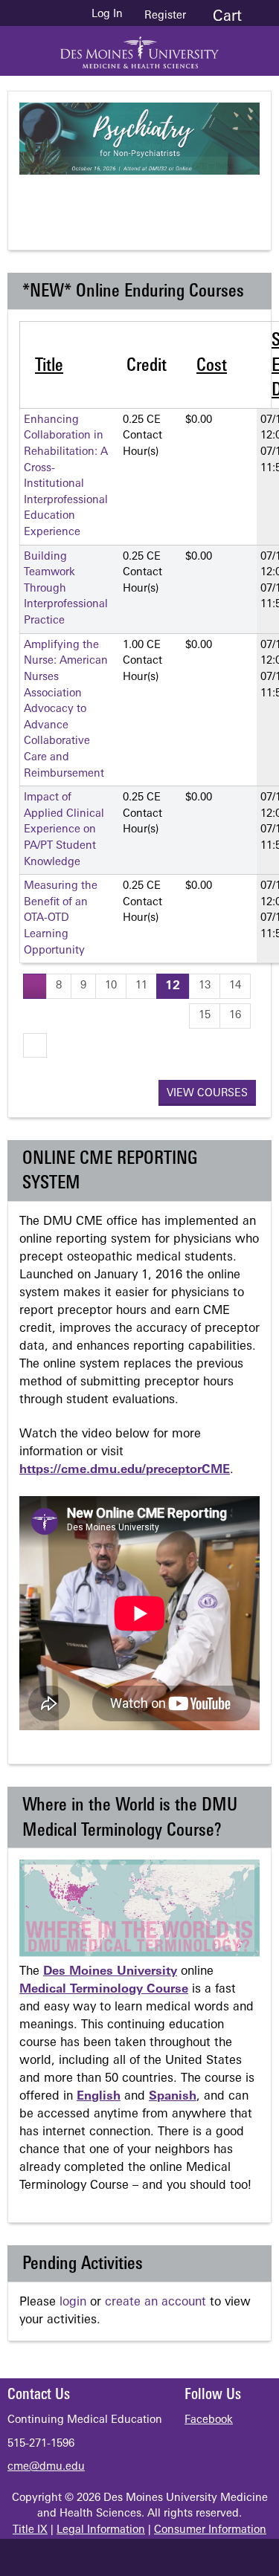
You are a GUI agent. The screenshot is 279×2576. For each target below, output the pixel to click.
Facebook (209, 2420)
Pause (148, 200)
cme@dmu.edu (46, 2467)
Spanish (173, 2097)
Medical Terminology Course (104, 1990)
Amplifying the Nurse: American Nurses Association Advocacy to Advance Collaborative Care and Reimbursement (66, 710)
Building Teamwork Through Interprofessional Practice (66, 589)
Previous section (89, 200)
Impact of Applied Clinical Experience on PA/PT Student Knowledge (64, 830)
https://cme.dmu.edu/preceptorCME (125, 1470)
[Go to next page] (35, 1045)
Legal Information (101, 2530)
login (73, 2302)
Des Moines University (110, 1972)
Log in (107, 15)
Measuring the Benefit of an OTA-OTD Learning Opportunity (61, 918)
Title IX (30, 2530)
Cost (212, 366)
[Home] (139, 47)
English (99, 2097)
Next (208, 200)
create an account (155, 2302)
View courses (207, 1094)
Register (165, 16)
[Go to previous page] (35, 986)
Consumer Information (210, 2530)
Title (49, 366)
